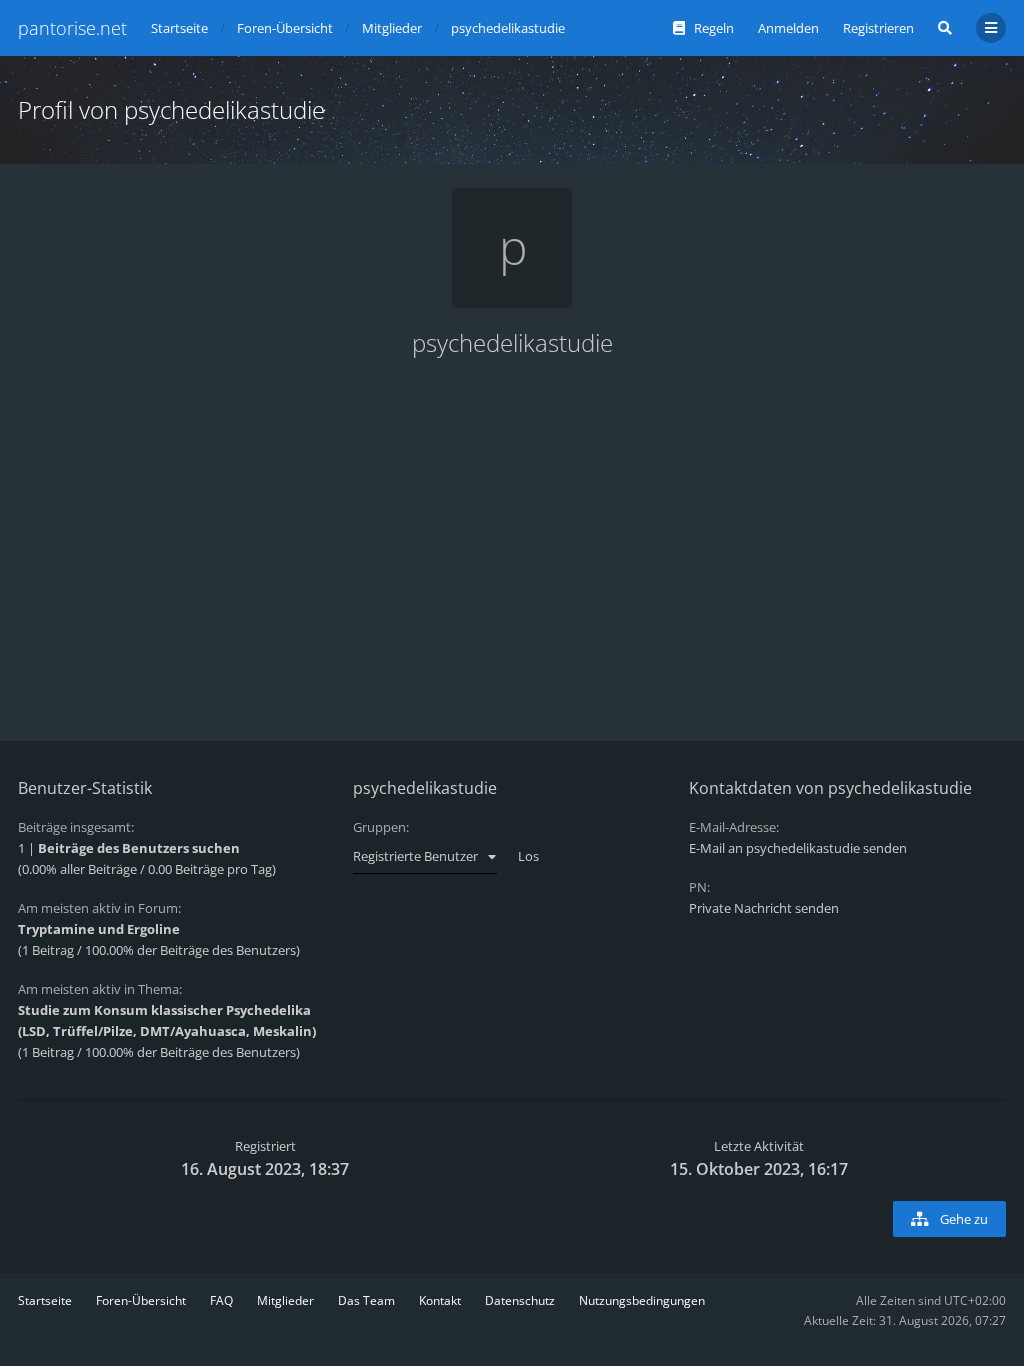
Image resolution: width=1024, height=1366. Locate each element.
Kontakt (440, 1300)
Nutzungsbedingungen (642, 1300)
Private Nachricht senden (764, 908)
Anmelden (788, 28)
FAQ (221, 1300)
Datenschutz (520, 1300)
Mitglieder (285, 1300)
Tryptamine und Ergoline (99, 929)
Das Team (366, 1300)
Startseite (45, 1300)
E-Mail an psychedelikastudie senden (798, 848)
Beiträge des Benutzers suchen (139, 848)
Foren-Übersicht (141, 1300)
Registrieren (878, 28)
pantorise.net (72, 28)
